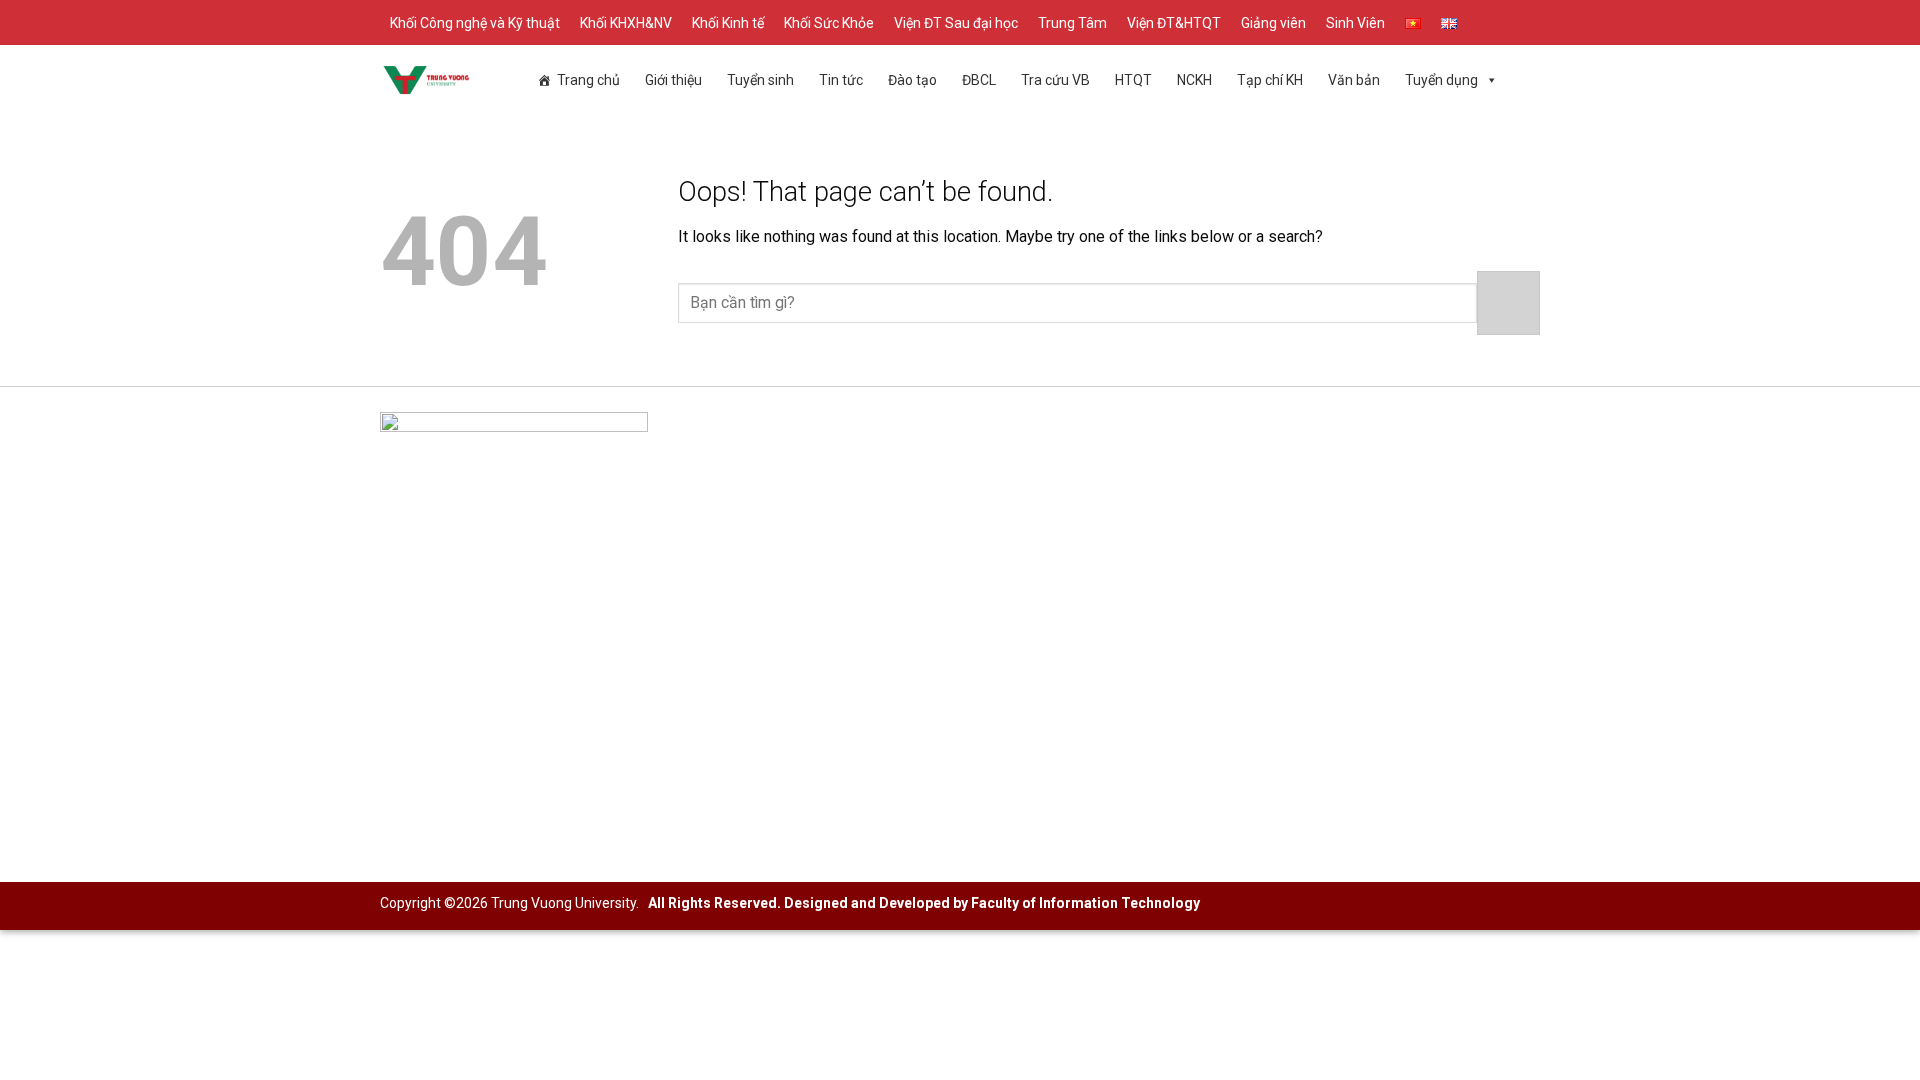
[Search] (1533, 22)
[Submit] (1508, 302)
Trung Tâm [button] (1072, 23)
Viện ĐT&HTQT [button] (1174, 23)
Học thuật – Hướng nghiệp (1269, 577)
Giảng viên (1273, 23)
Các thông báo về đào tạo (870, 481)
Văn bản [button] (1354, 80)
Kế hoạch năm (831, 545)
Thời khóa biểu (832, 641)
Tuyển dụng (1441, 80)
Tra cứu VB (1055, 80)
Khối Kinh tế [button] (728, 23)
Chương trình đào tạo (855, 513)
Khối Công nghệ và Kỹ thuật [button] (475, 23)
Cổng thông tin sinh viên (1261, 481)
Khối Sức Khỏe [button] (829, 23)
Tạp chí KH (1270, 80)
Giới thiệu (673, 80)
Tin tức (841, 80)
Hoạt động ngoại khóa (1255, 545)
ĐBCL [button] (979, 80)
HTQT (1133, 80)
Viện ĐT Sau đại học (956, 23)
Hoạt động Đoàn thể (1247, 513)
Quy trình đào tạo (841, 609)
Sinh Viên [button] (1355, 23)
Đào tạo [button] (912, 80)
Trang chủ (588, 80)
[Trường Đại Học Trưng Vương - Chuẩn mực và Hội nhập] (426, 80)
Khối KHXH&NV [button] (626, 23)
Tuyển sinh (760, 80)
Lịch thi (807, 577)
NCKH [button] (1194, 80)
